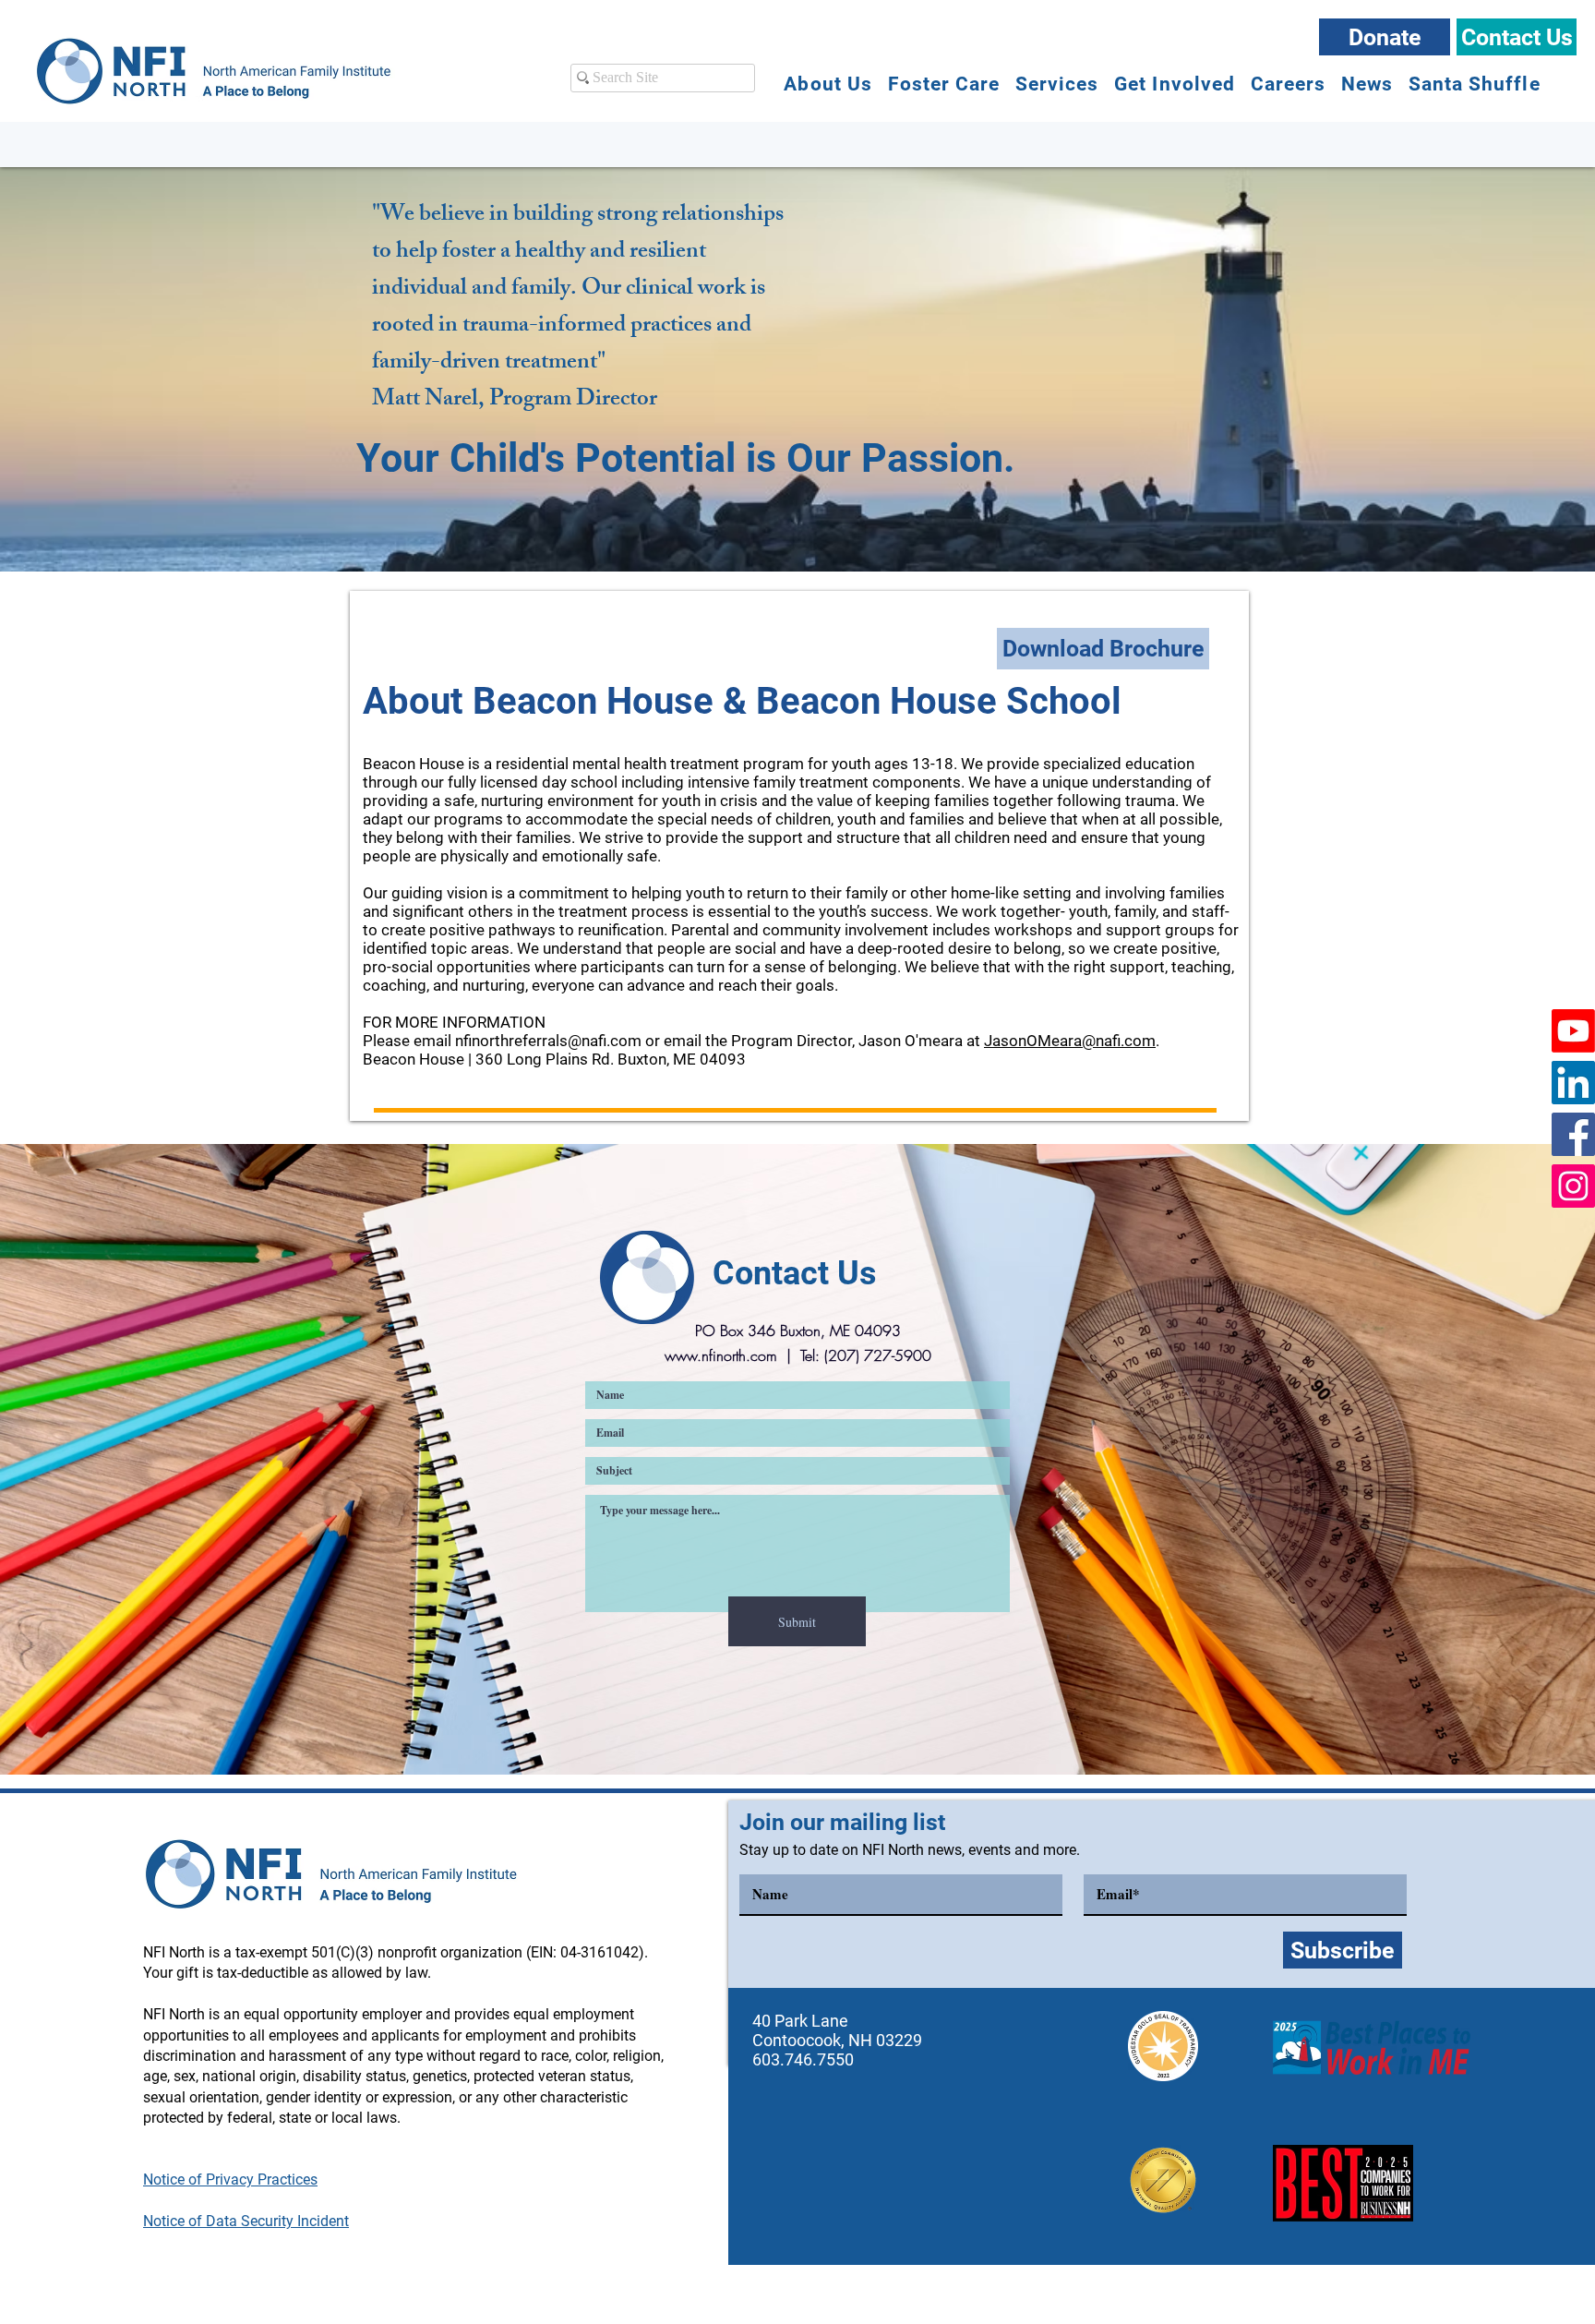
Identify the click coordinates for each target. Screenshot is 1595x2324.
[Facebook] (1573, 1134)
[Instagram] (1573, 1186)
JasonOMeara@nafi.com (1070, 1041)
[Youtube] (1573, 1031)
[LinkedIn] (1573, 1083)
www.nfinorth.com (721, 1355)
